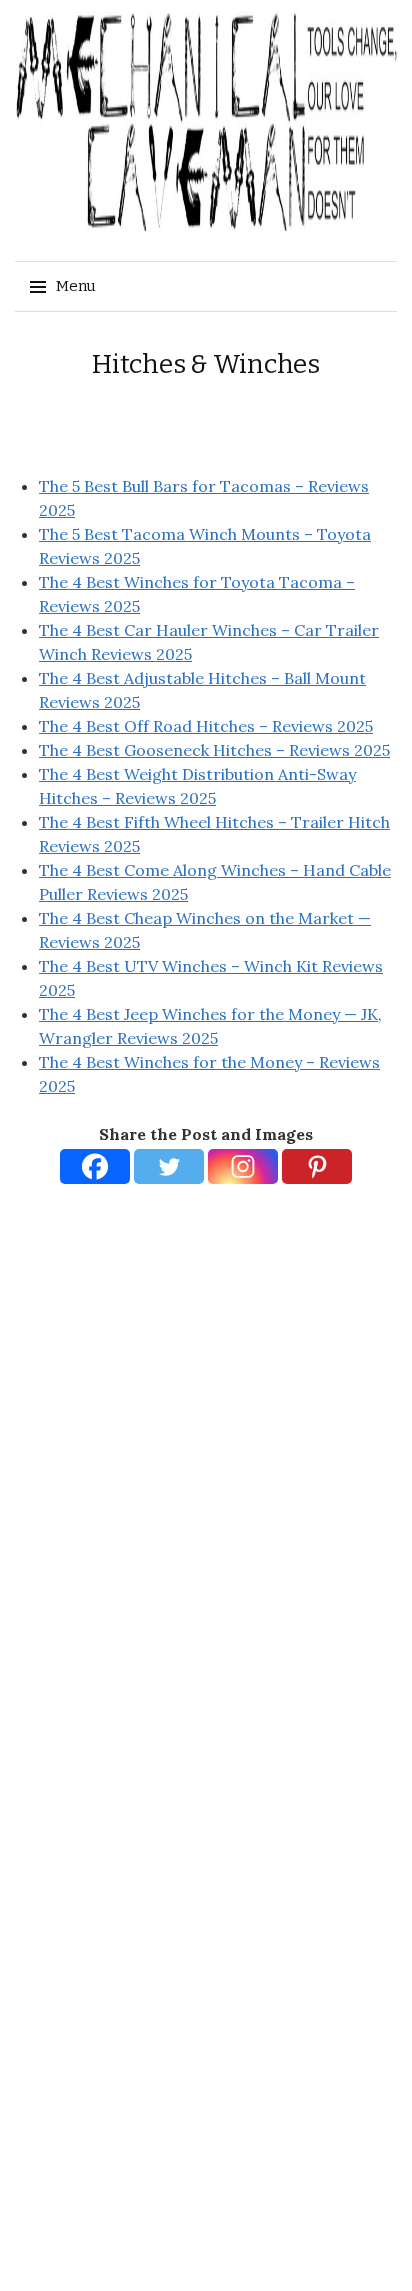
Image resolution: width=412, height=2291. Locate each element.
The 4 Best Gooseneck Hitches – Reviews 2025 (214, 750)
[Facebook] (95, 1166)
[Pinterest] (317, 1166)
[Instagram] (243, 1166)
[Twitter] (169, 1166)
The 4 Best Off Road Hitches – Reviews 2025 (206, 726)
